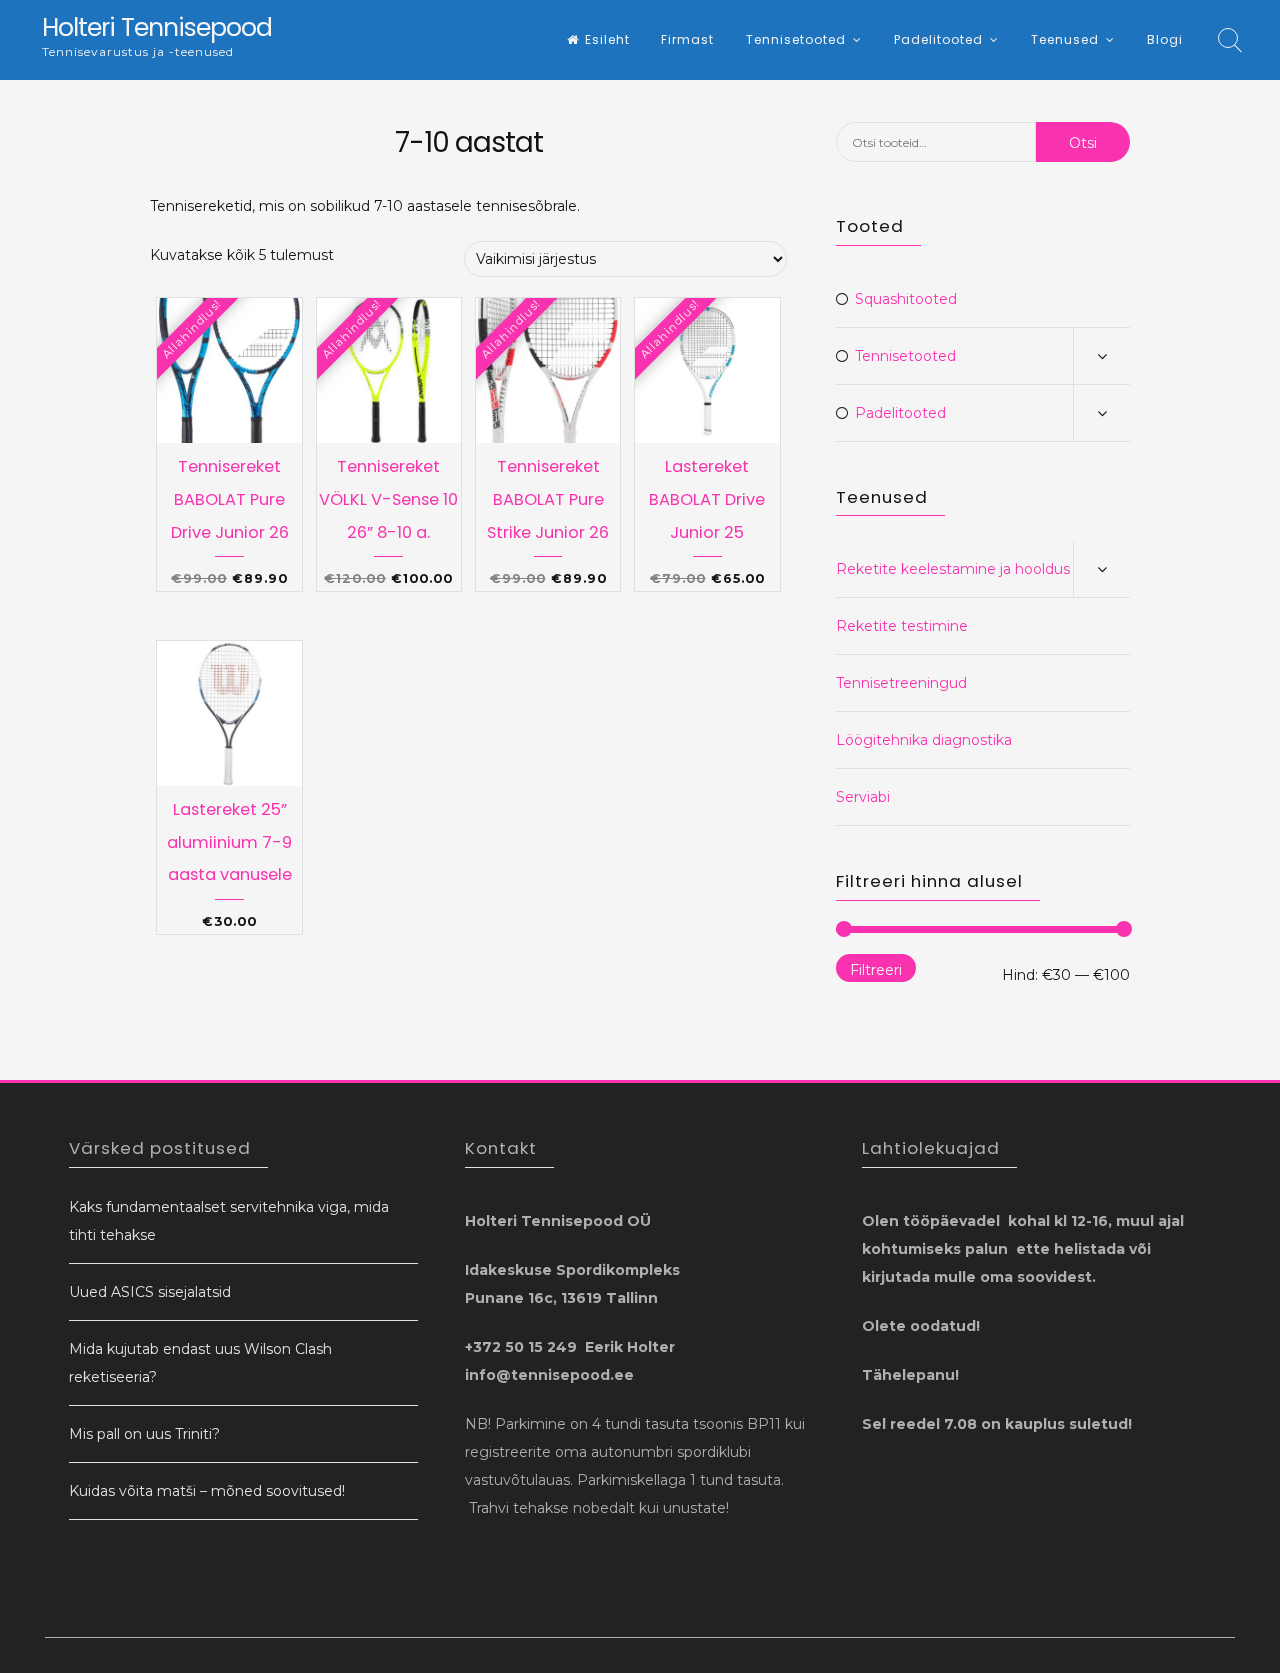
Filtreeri (876, 970)
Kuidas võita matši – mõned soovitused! (207, 1491)
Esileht (607, 39)
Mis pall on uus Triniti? (144, 1434)
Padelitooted (938, 39)
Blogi (1165, 39)
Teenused (1065, 39)
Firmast (687, 39)
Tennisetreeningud (901, 683)
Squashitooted (906, 299)
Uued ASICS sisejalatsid (150, 1292)
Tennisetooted (796, 39)
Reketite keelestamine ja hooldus (953, 569)
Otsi (1083, 143)
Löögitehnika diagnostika (924, 740)
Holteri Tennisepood (157, 27)
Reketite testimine (902, 626)
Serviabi (863, 797)
